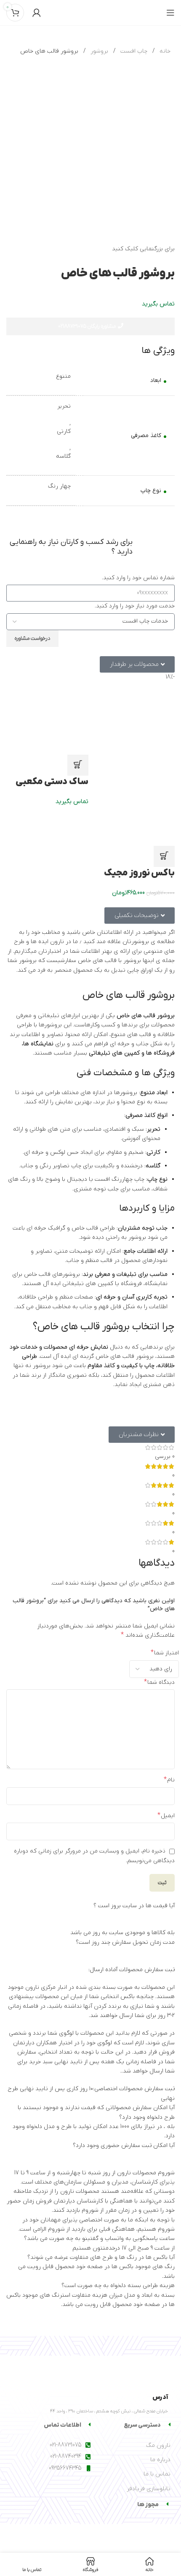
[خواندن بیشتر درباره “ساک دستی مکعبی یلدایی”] (78, 765)
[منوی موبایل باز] (170, 13)
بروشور (98, 51)
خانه (164, 51)
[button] (164, 856)
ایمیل (166, 1815)
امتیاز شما (165, 1653)
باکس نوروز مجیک (139, 873)
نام (169, 1780)
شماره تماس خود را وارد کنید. (138, 578)
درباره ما (160, 2460)
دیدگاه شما (159, 1682)
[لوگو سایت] (90, 12)
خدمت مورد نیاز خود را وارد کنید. (135, 606)
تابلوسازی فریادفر (149, 2489)
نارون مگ (158, 2445)
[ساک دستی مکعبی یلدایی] (47, 713)
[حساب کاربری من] (37, 13)
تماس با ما (157, 2474)
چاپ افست (133, 51)
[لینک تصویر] (126, 2366)
